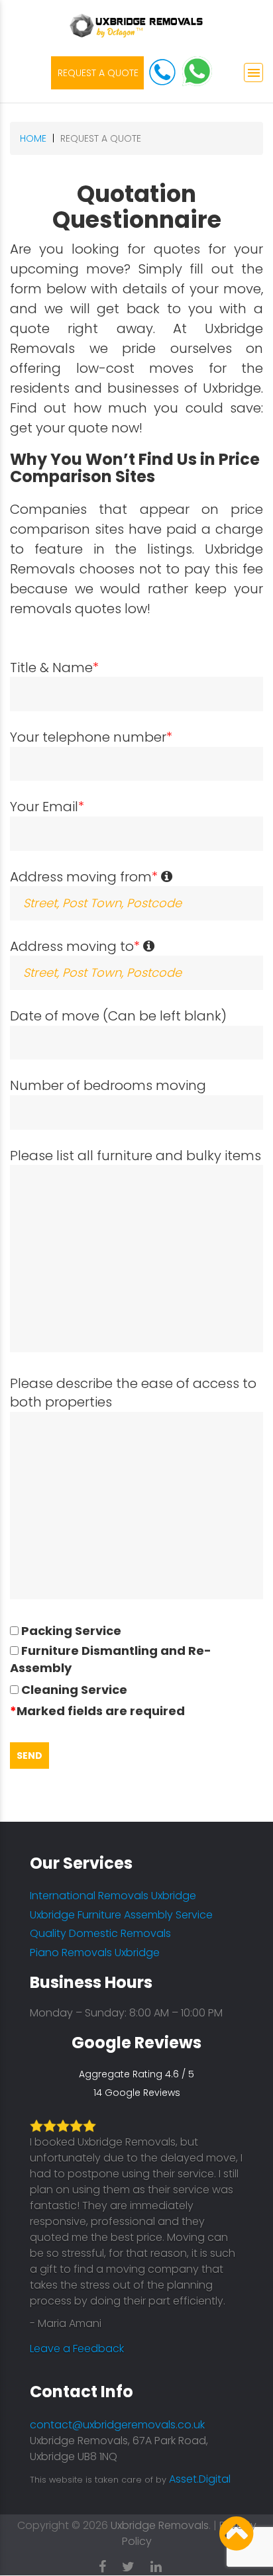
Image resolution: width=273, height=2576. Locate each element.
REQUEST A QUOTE (98, 73)
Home (33, 138)
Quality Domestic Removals (100, 1933)
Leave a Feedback (76, 2349)
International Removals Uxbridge (113, 1896)
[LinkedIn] (163, 2564)
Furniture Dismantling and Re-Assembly (111, 1659)
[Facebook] (109, 2564)
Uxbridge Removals (160, 2525)
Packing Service (70, 1631)
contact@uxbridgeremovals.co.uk (117, 2425)
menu (254, 73)
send (29, 1756)
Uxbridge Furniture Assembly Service (121, 1915)
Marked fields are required (97, 1711)
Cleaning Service (73, 1690)
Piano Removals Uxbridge (95, 1953)
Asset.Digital (200, 2479)
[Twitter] (135, 2564)
